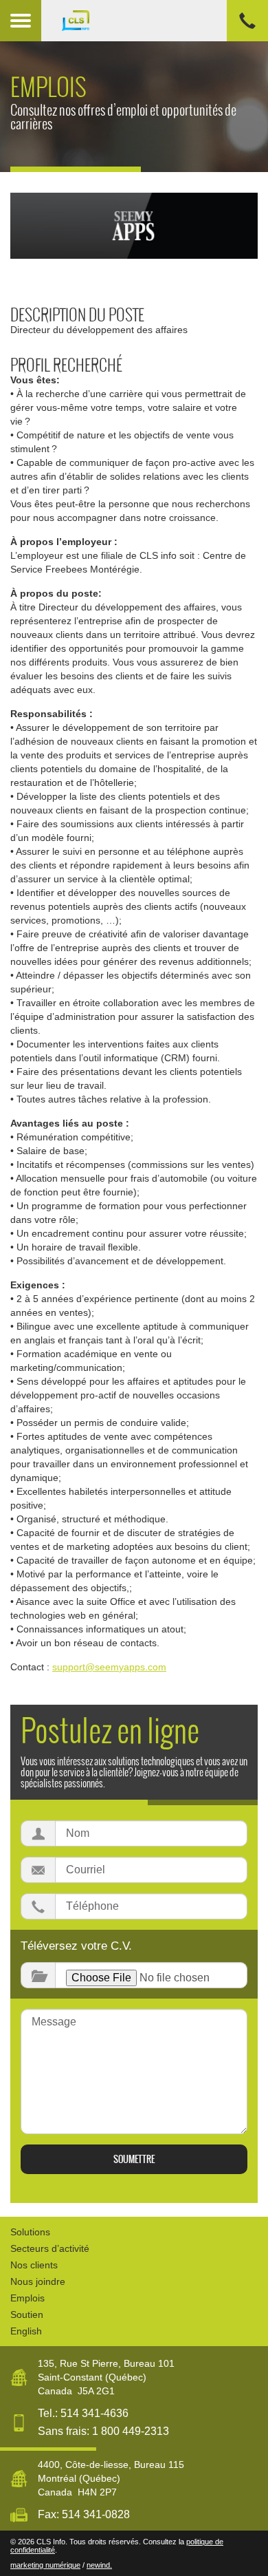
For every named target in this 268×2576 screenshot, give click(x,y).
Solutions (30, 2232)
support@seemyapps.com (109, 1667)
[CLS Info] (155, 21)
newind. (99, 2565)
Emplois (27, 2298)
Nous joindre (38, 2281)
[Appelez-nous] (247, 21)
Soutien (27, 2314)
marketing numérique (45, 2565)
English (26, 2331)
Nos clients (34, 2265)
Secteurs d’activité (50, 2248)
